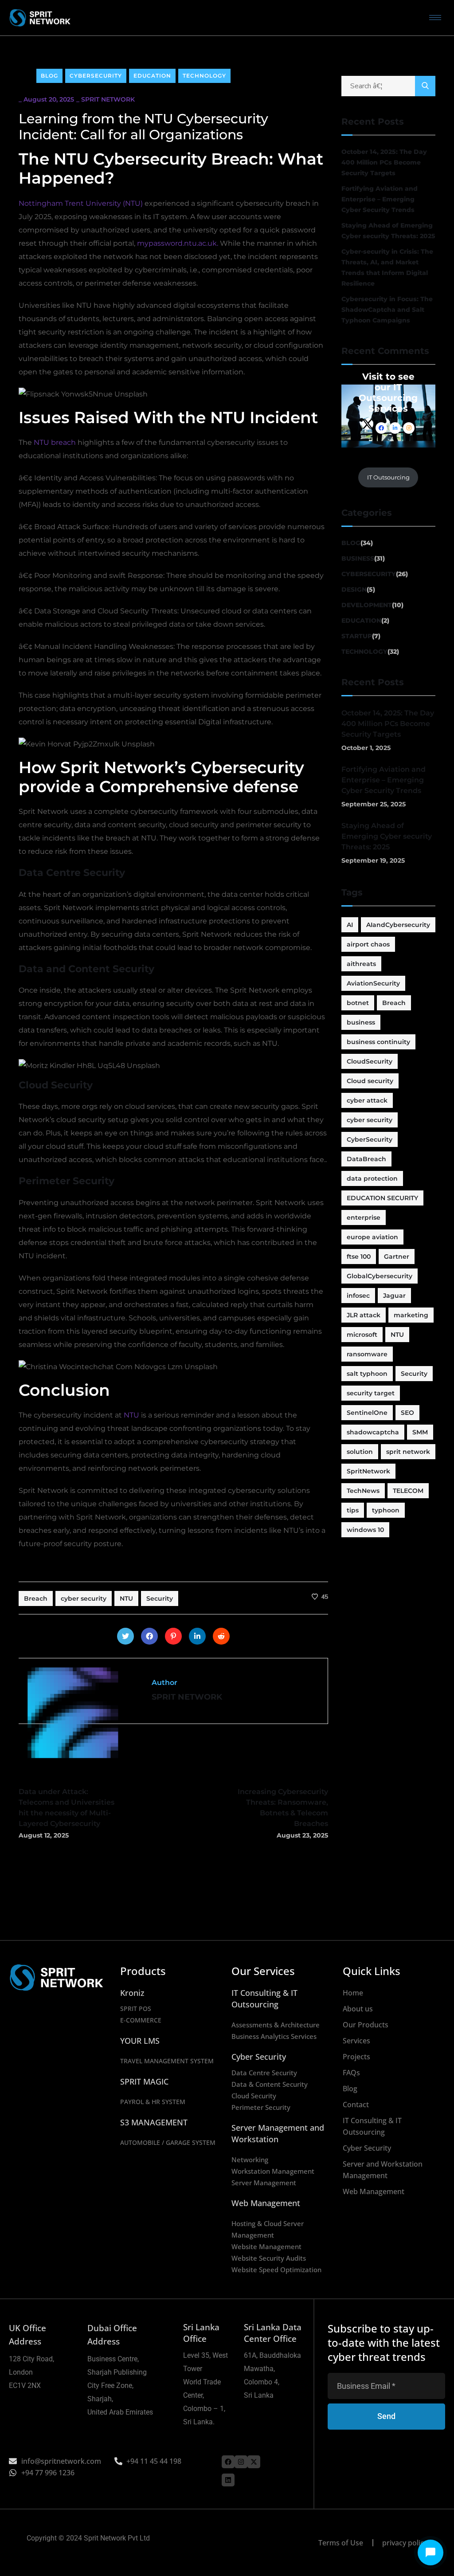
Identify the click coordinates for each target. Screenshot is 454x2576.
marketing (411, 1315)
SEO (407, 1413)
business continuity (378, 1042)
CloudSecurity (370, 1061)
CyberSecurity (370, 1139)
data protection (372, 1178)
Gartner (397, 1257)
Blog (49, 76)
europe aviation (372, 1237)
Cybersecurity (96, 76)
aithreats (361, 964)
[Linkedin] (228, 2480)
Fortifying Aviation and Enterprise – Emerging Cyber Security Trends (380, 199)
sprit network (408, 1452)
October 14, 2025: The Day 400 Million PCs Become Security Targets (384, 162)
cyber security (84, 1598)
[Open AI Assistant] (431, 2552)
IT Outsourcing (388, 477)
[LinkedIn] (197, 1636)
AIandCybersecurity (398, 925)
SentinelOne (367, 1413)
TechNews (363, 1491)
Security (160, 1598)
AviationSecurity (373, 983)
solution (360, 1452)
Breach (36, 1598)
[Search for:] (389, 86)
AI (350, 925)
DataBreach (366, 1159)
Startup (357, 636)
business (361, 1022)
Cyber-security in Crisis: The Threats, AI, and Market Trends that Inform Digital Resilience (387, 267)
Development (367, 605)
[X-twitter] (254, 2462)
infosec (358, 1296)
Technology (204, 76)
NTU (131, 1415)
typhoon (386, 1510)
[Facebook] (149, 1636)
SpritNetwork (368, 1471)
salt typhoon (367, 1374)
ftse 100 (359, 1257)
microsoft (362, 1335)
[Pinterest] (173, 1636)
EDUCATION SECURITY (382, 1198)
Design (354, 589)
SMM (420, 1432)
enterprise (364, 1217)
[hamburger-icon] (435, 18)
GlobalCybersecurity (380, 1276)
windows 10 (365, 1530)
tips (353, 1510)
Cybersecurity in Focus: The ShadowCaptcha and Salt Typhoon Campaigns (387, 310)
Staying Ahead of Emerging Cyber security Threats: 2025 (388, 231)
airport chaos (368, 944)
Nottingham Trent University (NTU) (81, 203)
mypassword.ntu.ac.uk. (178, 243)
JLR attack (364, 1315)
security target (371, 1393)
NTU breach (55, 442)
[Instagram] (241, 2462)
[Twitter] (125, 1636)
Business (358, 558)
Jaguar (394, 1296)
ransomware (367, 1354)
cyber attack (367, 1100)
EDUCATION (152, 76)
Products (143, 1971)
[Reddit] (221, 1636)
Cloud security (370, 1081)
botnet (358, 1003)
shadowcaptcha (373, 1432)
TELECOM (408, 1491)
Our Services (263, 1971)
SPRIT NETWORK (108, 99)
